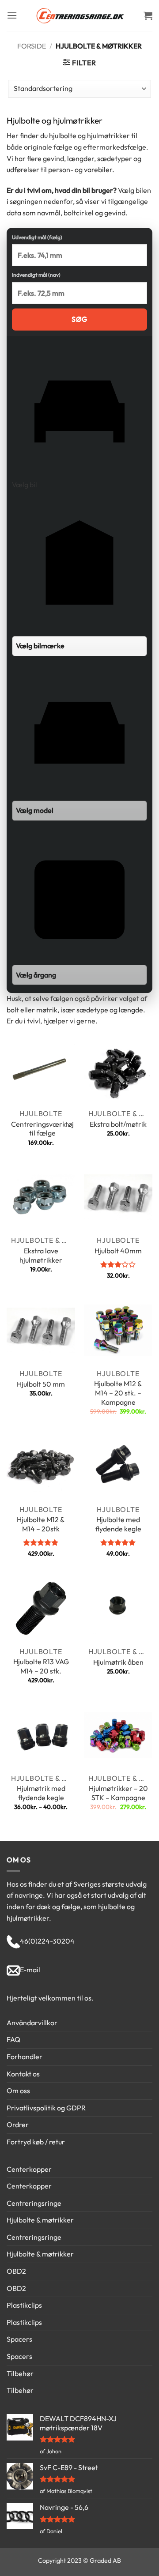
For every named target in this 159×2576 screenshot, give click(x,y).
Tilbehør (20, 2373)
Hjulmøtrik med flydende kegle (41, 1793)
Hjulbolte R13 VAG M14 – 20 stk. (41, 1666)
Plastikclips (24, 2305)
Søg (79, 319)
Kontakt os (23, 2074)
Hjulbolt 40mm (118, 1251)
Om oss (18, 2091)
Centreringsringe (34, 2203)
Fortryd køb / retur (36, 2142)
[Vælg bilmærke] (79, 577)
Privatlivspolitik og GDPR (46, 2108)
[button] (12, 15)
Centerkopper (29, 2169)
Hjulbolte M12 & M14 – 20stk (41, 1524)
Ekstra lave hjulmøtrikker (41, 1255)
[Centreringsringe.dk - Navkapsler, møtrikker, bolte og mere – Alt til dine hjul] (79, 15)
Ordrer (18, 2125)
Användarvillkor (32, 2023)
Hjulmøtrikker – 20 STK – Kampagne (118, 1793)
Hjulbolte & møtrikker (40, 2220)
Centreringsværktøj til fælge (42, 1129)
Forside (32, 46)
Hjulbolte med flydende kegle (118, 1524)
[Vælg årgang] (79, 906)
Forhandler (25, 2057)
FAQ (13, 2039)
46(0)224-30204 (47, 1941)
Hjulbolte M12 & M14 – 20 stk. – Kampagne (118, 1393)
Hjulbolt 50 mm (41, 1384)
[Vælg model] (79, 742)
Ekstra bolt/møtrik (118, 1124)
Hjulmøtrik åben (118, 1662)
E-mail (30, 1970)
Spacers (19, 2339)
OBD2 (16, 2271)
